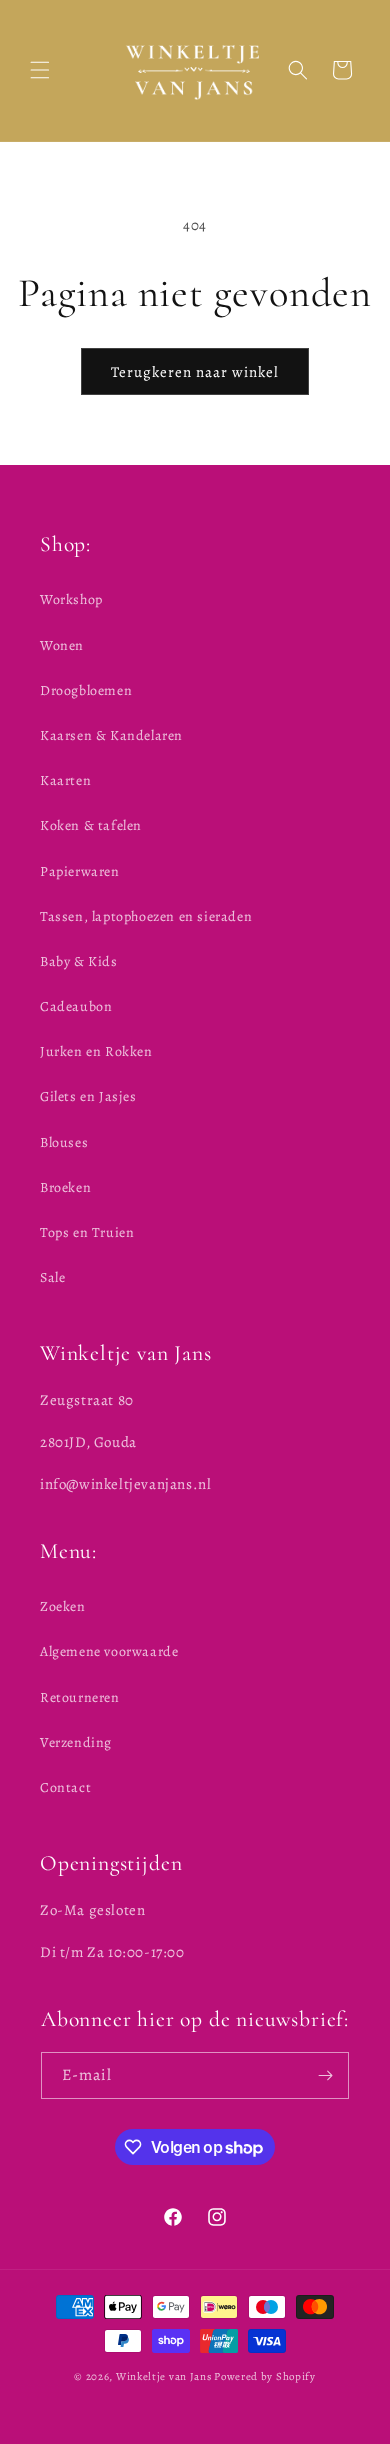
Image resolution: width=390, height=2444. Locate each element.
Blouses (64, 1142)
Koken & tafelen (91, 825)
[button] (40, 70)
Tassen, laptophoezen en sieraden (146, 916)
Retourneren (80, 1697)
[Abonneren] (326, 2075)
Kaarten (65, 780)
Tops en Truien (87, 1232)
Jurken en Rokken (96, 1051)
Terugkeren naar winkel (195, 372)
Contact (65, 1787)
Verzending (76, 1742)
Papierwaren (80, 871)
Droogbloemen (86, 690)
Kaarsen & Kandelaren (111, 735)
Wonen (62, 645)
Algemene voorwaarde (109, 1651)
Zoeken (63, 1606)
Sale (52, 1277)
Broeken (65, 1187)
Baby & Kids (79, 961)
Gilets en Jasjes (88, 1096)
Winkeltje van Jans (164, 2376)
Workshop (71, 599)
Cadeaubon (76, 1006)
